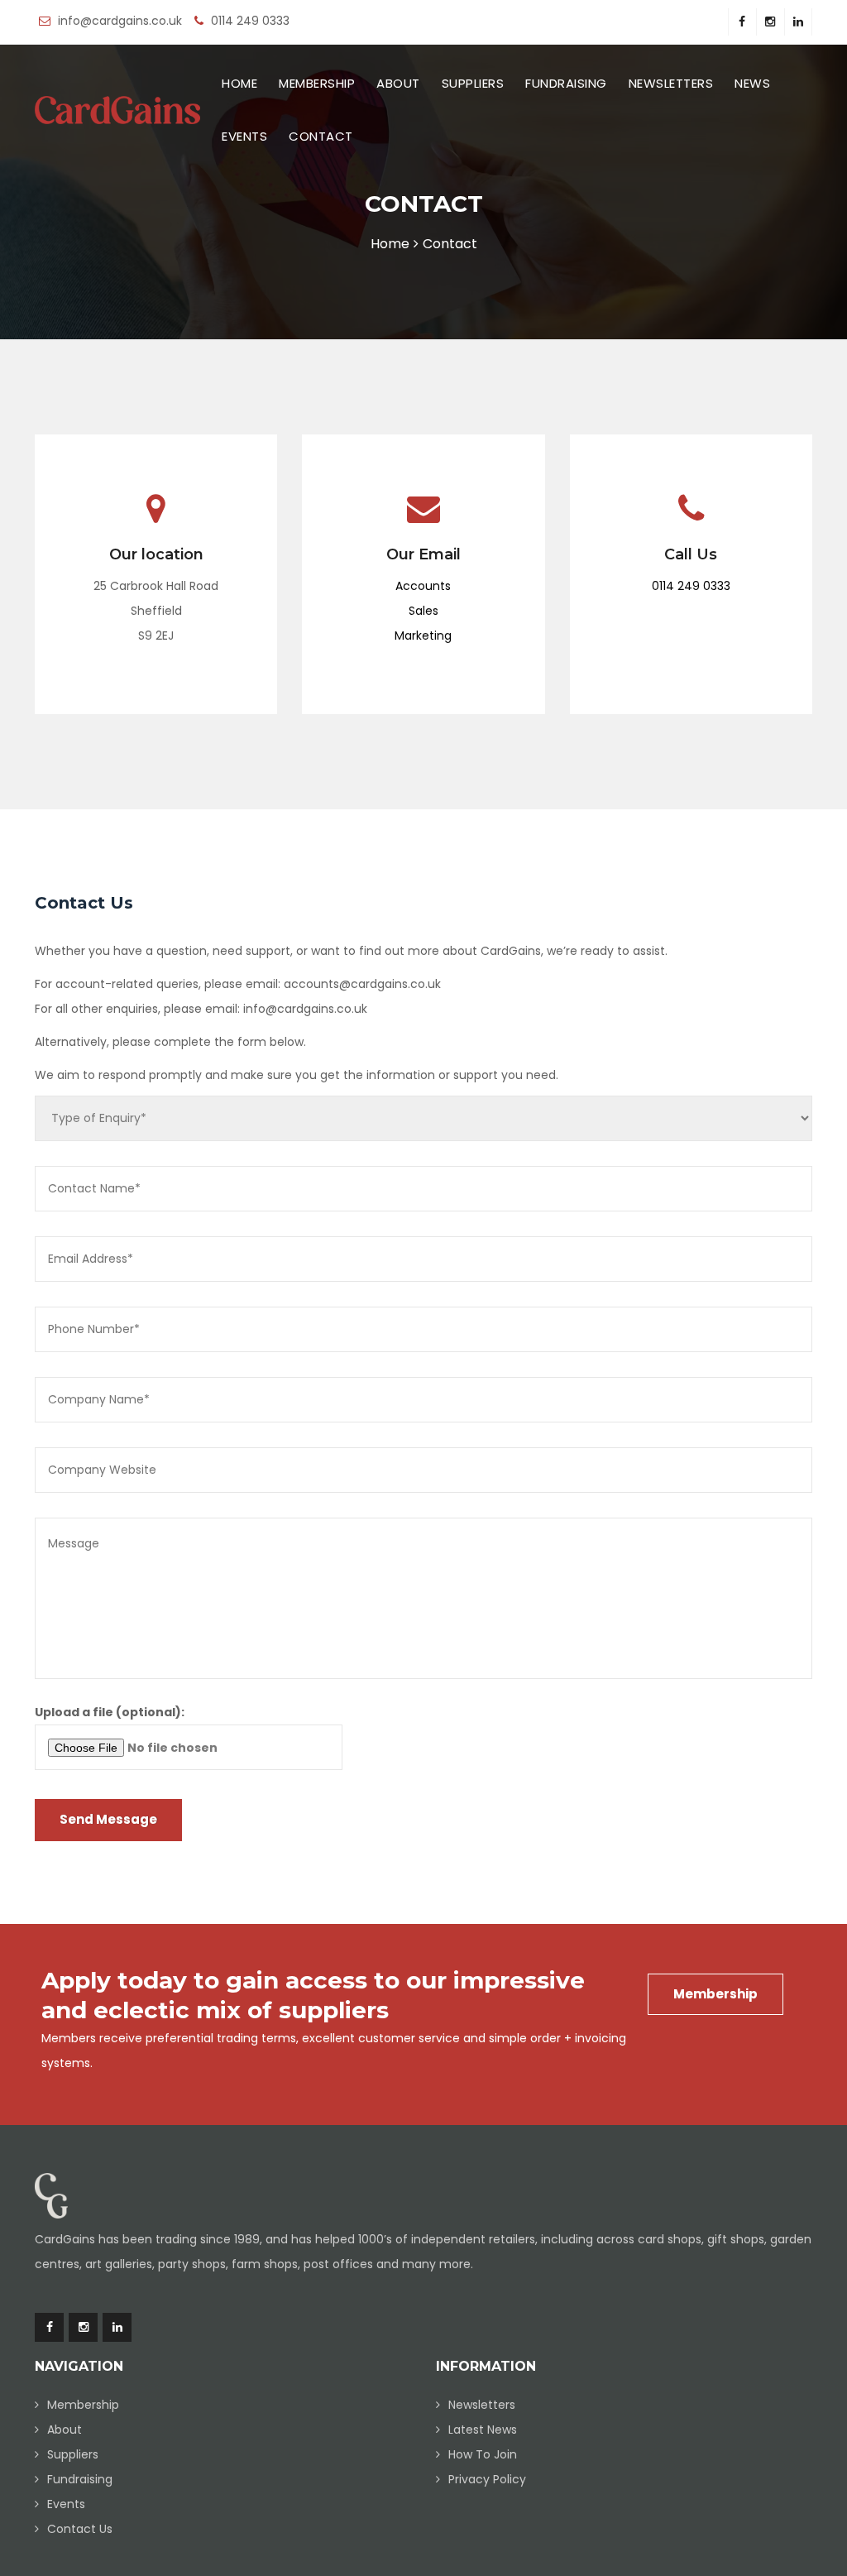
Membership (317, 84)
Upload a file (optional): (110, 1712)
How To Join (483, 2454)
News (752, 84)
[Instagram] (770, 22)
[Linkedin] (798, 22)
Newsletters (671, 84)
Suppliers (473, 84)
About (398, 84)
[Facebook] (742, 22)
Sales (423, 611)
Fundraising (566, 84)
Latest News (483, 2430)
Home (239, 84)
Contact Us (80, 2529)
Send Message (108, 1819)
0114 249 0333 (691, 586)
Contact (321, 137)
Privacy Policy (487, 2479)
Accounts (423, 586)
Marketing (423, 636)
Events (244, 137)
